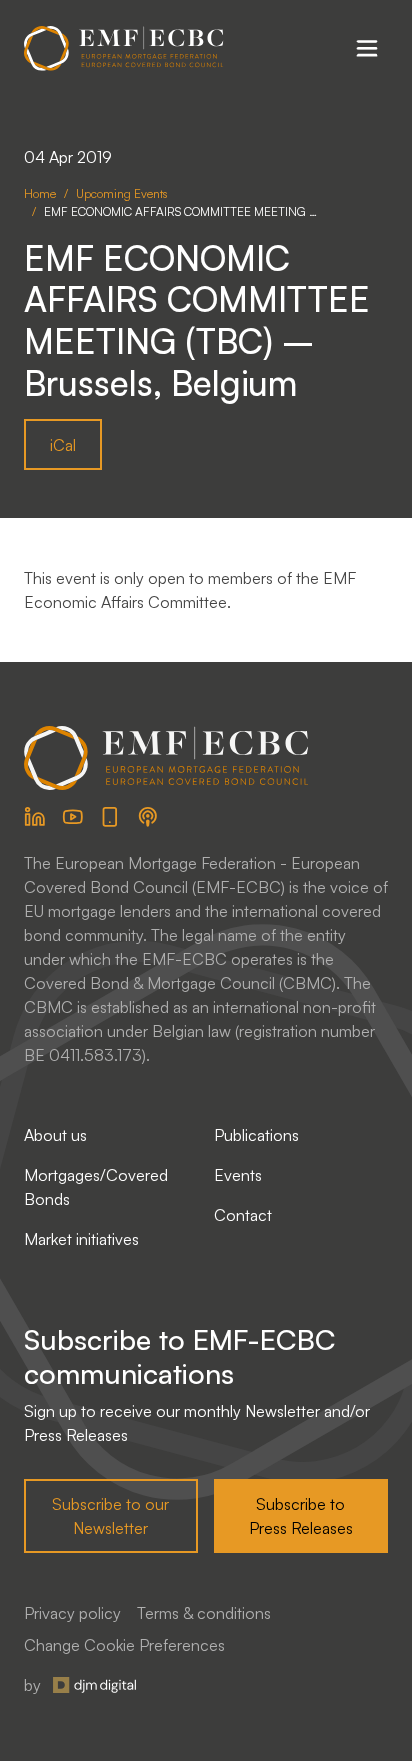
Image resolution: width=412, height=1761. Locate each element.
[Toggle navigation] (367, 48)
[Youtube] (73, 817)
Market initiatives (81, 1239)
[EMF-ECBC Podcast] (148, 817)
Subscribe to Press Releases (301, 1516)
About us (55, 1135)
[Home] (124, 48)
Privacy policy (72, 1613)
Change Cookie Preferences (124, 1645)
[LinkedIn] (35, 817)
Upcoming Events (121, 193)
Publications (256, 1135)
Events (238, 1175)
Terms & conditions (204, 1613)
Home (40, 193)
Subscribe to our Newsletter (110, 1516)
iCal (63, 445)
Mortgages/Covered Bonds (96, 1187)
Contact (243, 1215)
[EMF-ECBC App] (110, 817)
